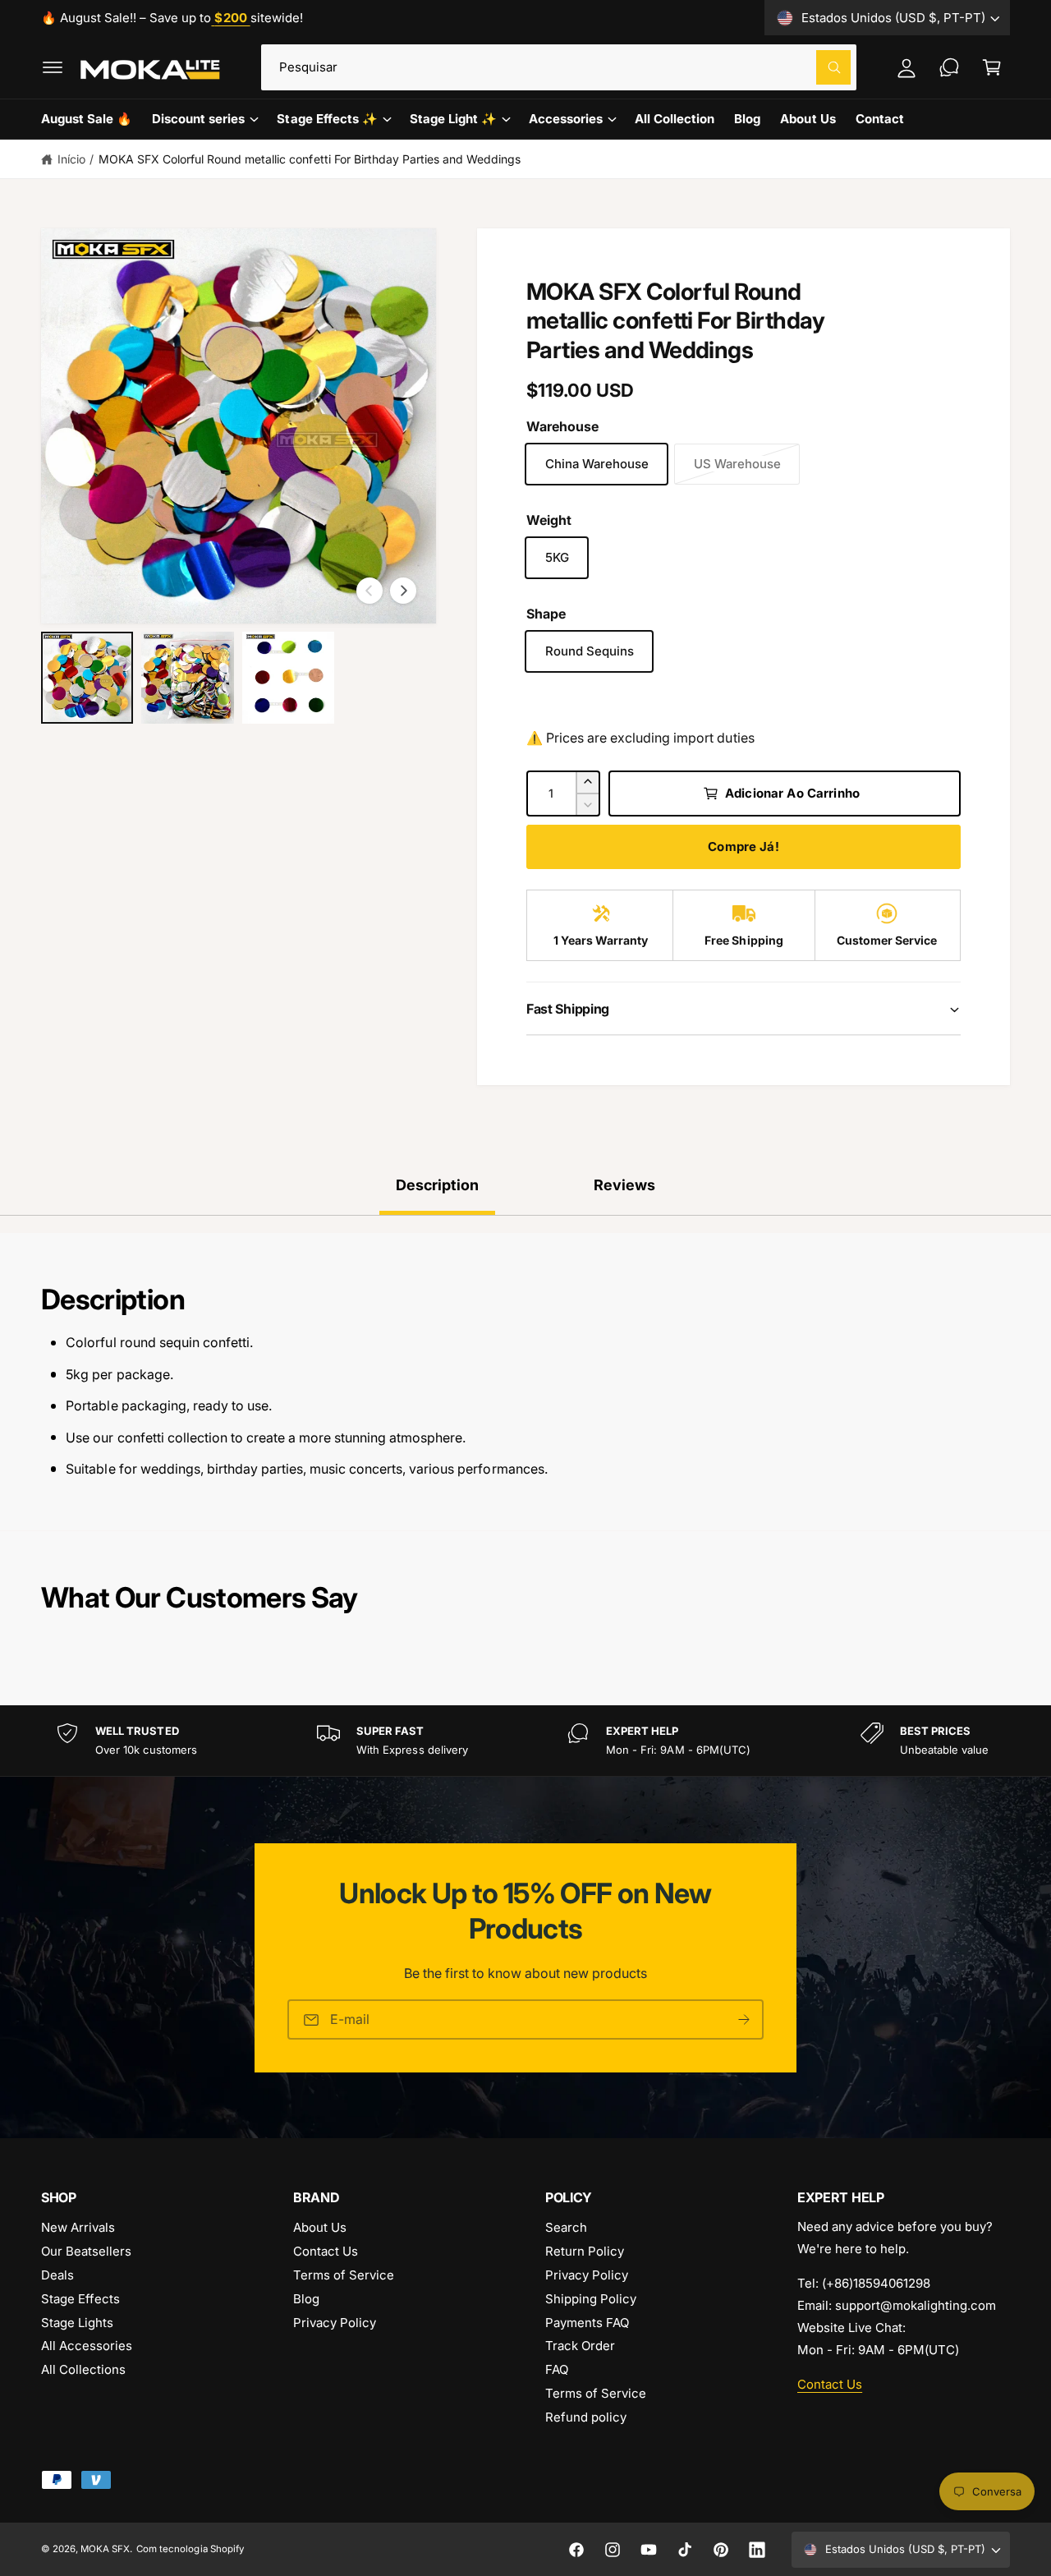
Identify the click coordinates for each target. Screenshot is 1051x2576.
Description (437, 1185)
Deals (57, 2275)
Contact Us (326, 2251)
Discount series (198, 119)
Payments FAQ (587, 2323)
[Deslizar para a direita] (403, 591)
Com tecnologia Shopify (190, 2549)
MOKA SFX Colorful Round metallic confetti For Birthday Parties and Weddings (310, 159)
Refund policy (586, 2417)
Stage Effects (80, 2299)
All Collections (83, 2369)
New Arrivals (78, 2227)
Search (566, 2227)
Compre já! (744, 846)
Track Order (580, 2346)
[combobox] (559, 67)
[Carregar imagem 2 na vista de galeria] (187, 678)
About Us (320, 2227)
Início (71, 159)
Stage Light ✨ (453, 119)
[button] (53, 67)
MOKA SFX (105, 2549)
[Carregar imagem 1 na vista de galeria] (87, 678)
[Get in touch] (949, 67)
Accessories (566, 119)
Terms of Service (344, 2275)
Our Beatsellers (86, 2251)
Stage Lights (77, 2323)
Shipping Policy (591, 2299)
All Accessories (87, 2346)
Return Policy (585, 2251)
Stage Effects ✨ (327, 119)
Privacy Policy (335, 2323)
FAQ (557, 2369)
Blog (306, 2299)
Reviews (624, 1185)
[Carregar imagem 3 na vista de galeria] (288, 678)
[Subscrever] (744, 2019)
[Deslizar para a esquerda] (369, 591)
